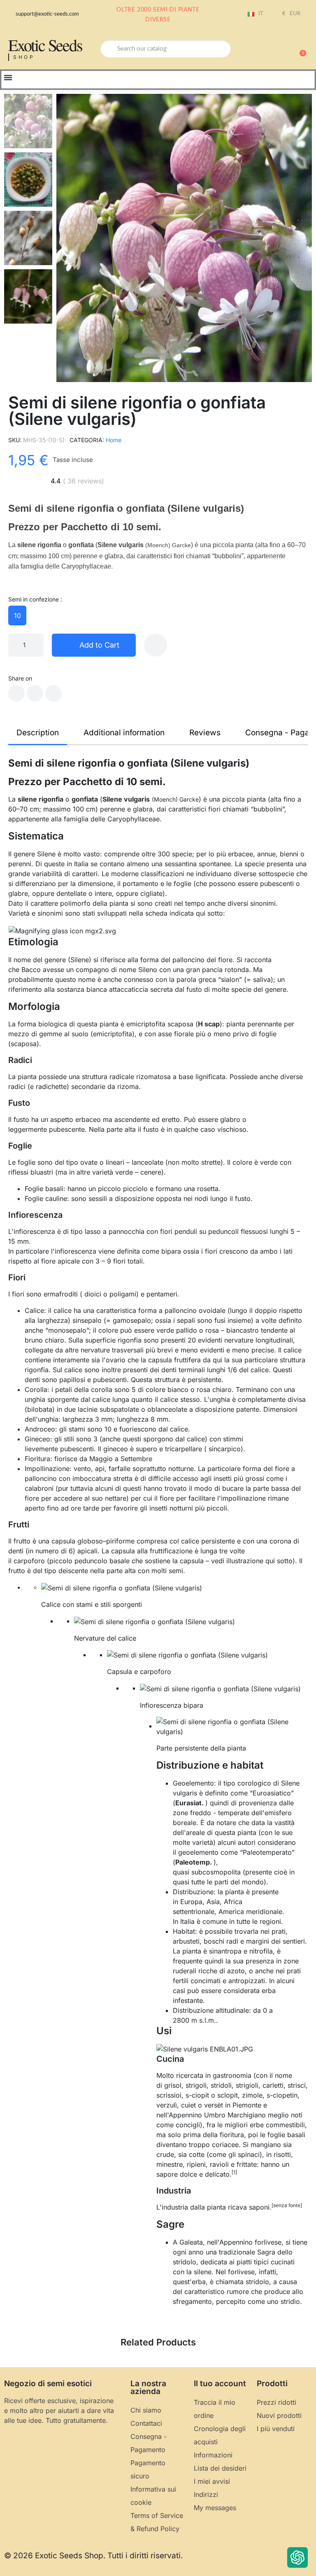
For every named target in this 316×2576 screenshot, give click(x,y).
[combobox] (166, 49)
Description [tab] (38, 733)
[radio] (17, 615)
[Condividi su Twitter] (35, 693)
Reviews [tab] (205, 733)
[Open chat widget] (297, 2557)
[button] (299, 49)
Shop (24, 57)
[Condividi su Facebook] (16, 693)
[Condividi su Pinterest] (53, 693)
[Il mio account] (271, 50)
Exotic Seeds (45, 45)
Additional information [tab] (124, 733)
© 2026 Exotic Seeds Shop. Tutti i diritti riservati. (93, 2556)
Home (114, 440)
